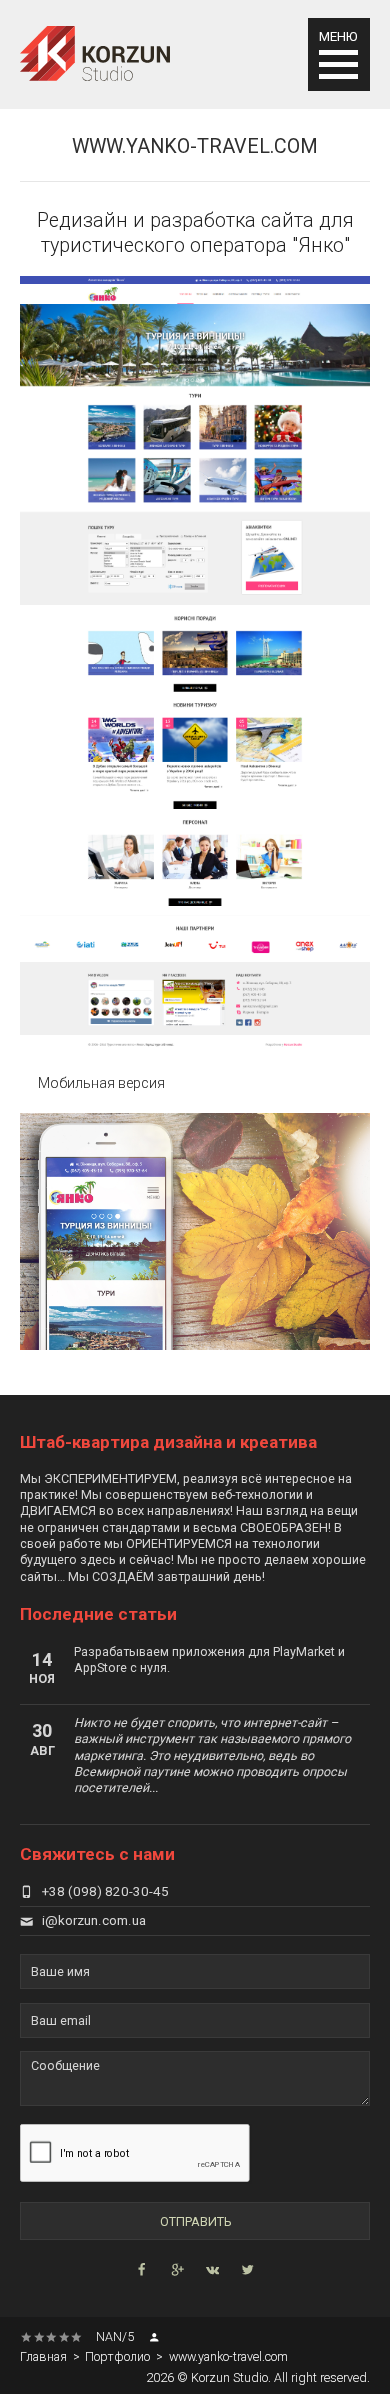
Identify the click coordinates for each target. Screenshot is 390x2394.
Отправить (195, 2221)
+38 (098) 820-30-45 (105, 1891)
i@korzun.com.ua (94, 1920)
